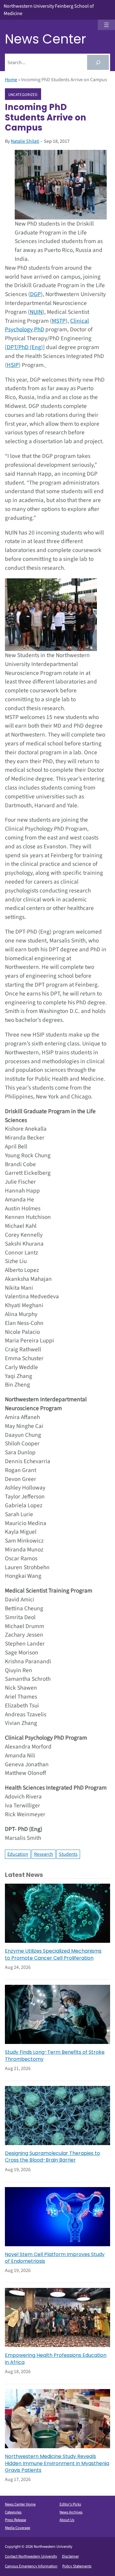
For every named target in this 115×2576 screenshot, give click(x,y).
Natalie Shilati (25, 141)
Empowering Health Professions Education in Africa (56, 2359)
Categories (13, 2512)
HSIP (13, 365)
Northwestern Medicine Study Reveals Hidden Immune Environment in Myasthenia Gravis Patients (57, 2463)
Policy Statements (77, 2566)
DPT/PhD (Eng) (25, 347)
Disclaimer (70, 2556)
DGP (35, 294)
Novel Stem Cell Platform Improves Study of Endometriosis (55, 2258)
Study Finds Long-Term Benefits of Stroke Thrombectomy (55, 2056)
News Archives (71, 2512)
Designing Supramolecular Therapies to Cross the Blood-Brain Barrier (52, 2157)
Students (68, 1854)
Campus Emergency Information (31, 2566)
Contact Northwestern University (31, 2556)
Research (44, 1854)
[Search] (98, 62)
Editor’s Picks (70, 2504)
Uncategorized (23, 94)
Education (18, 1854)
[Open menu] (106, 25)
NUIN (36, 312)
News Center (46, 39)
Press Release (15, 2520)
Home (11, 80)
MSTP (59, 321)
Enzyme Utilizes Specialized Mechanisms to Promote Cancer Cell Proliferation (53, 1954)
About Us (67, 2520)
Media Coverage (17, 2528)
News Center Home (20, 2504)
